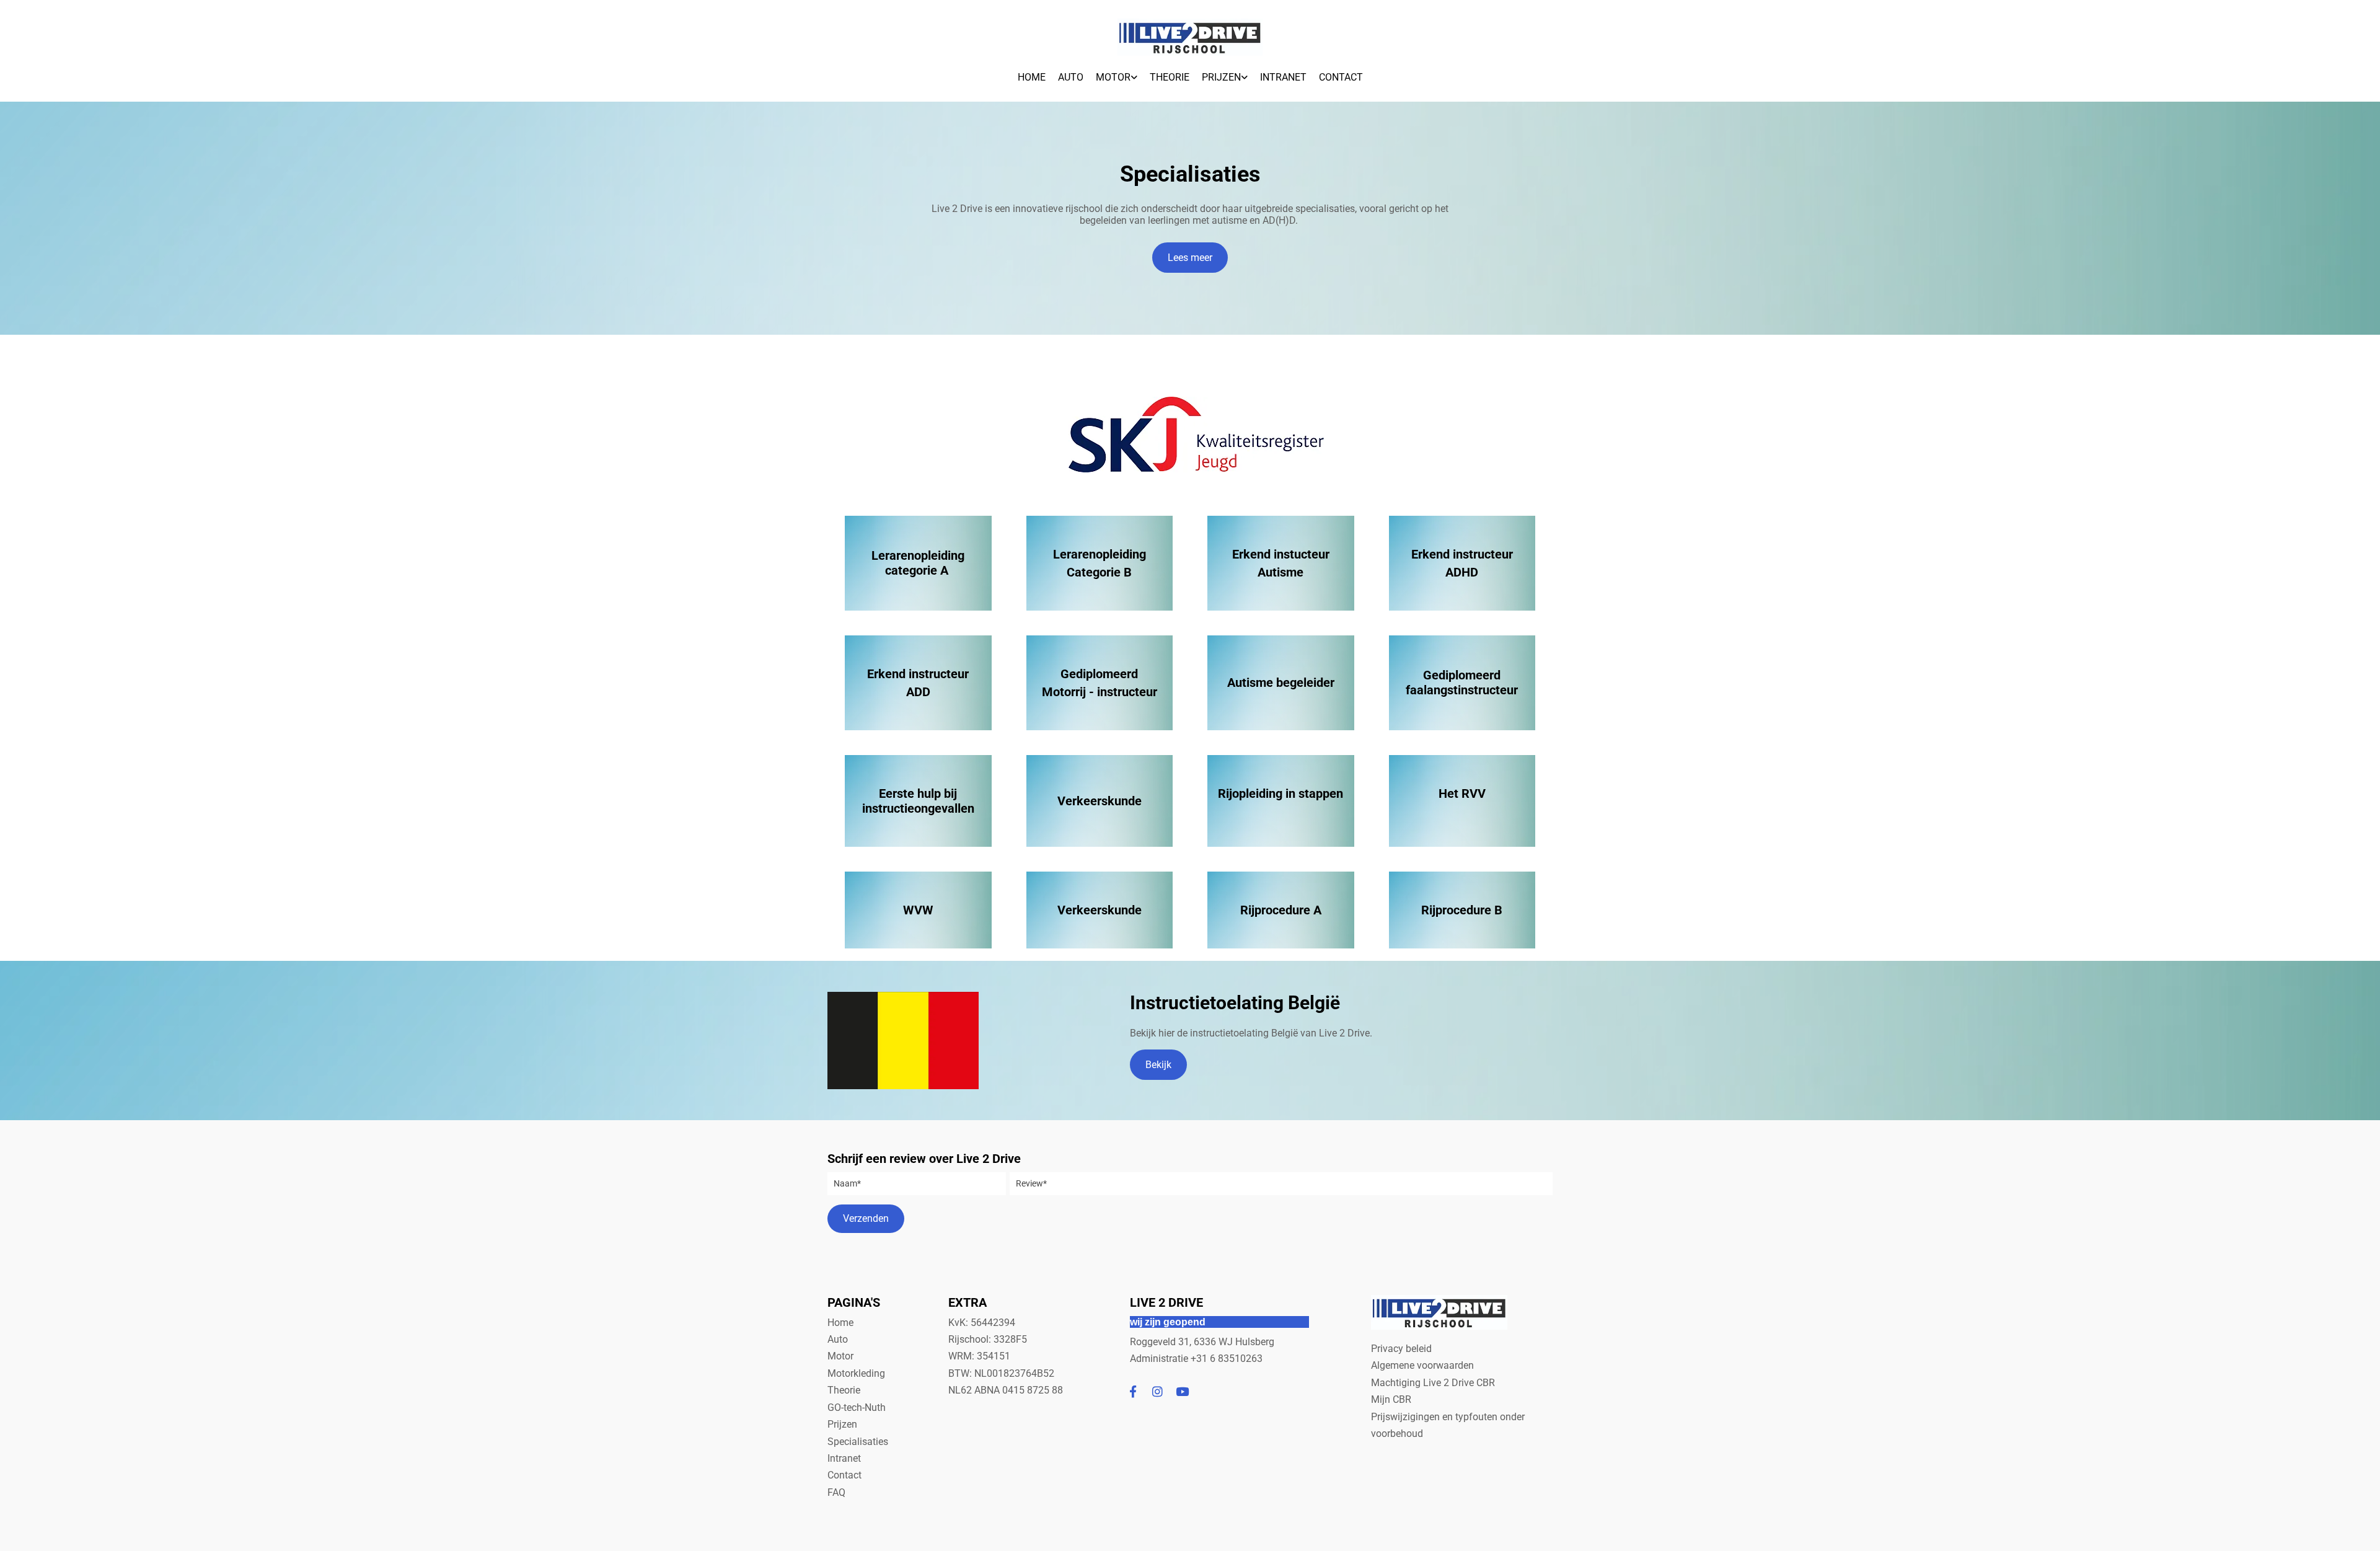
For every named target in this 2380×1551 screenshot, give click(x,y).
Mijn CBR (1391, 1399)
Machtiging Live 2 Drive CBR (1434, 1383)
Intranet (1283, 77)
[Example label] (1133, 1391)
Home (1032, 77)
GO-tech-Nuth (857, 1407)
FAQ (836, 1492)
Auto (1071, 77)
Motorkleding (856, 1373)
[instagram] (1158, 1391)
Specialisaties (858, 1442)
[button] (1190, 258)
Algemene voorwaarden (1422, 1365)
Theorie (1170, 77)
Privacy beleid (1401, 1349)
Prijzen (1221, 77)
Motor (1113, 77)
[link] (1117, 74)
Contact (1341, 77)
